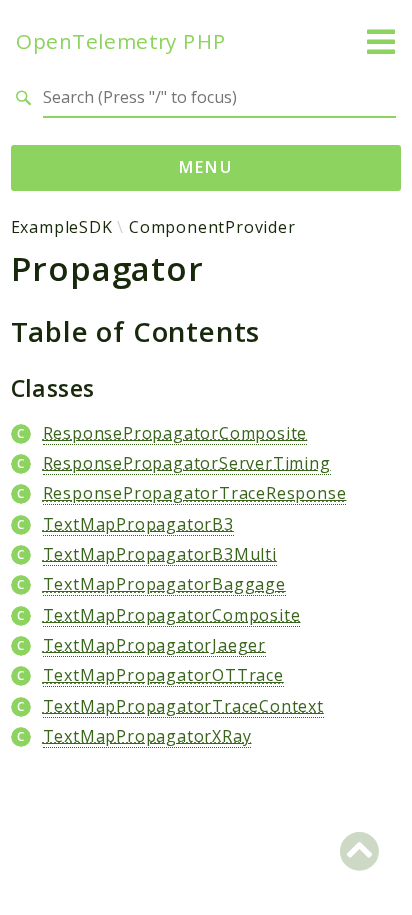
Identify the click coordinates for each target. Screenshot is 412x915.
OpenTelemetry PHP (121, 41)
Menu (206, 167)
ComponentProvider (212, 227)
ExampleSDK (62, 227)
